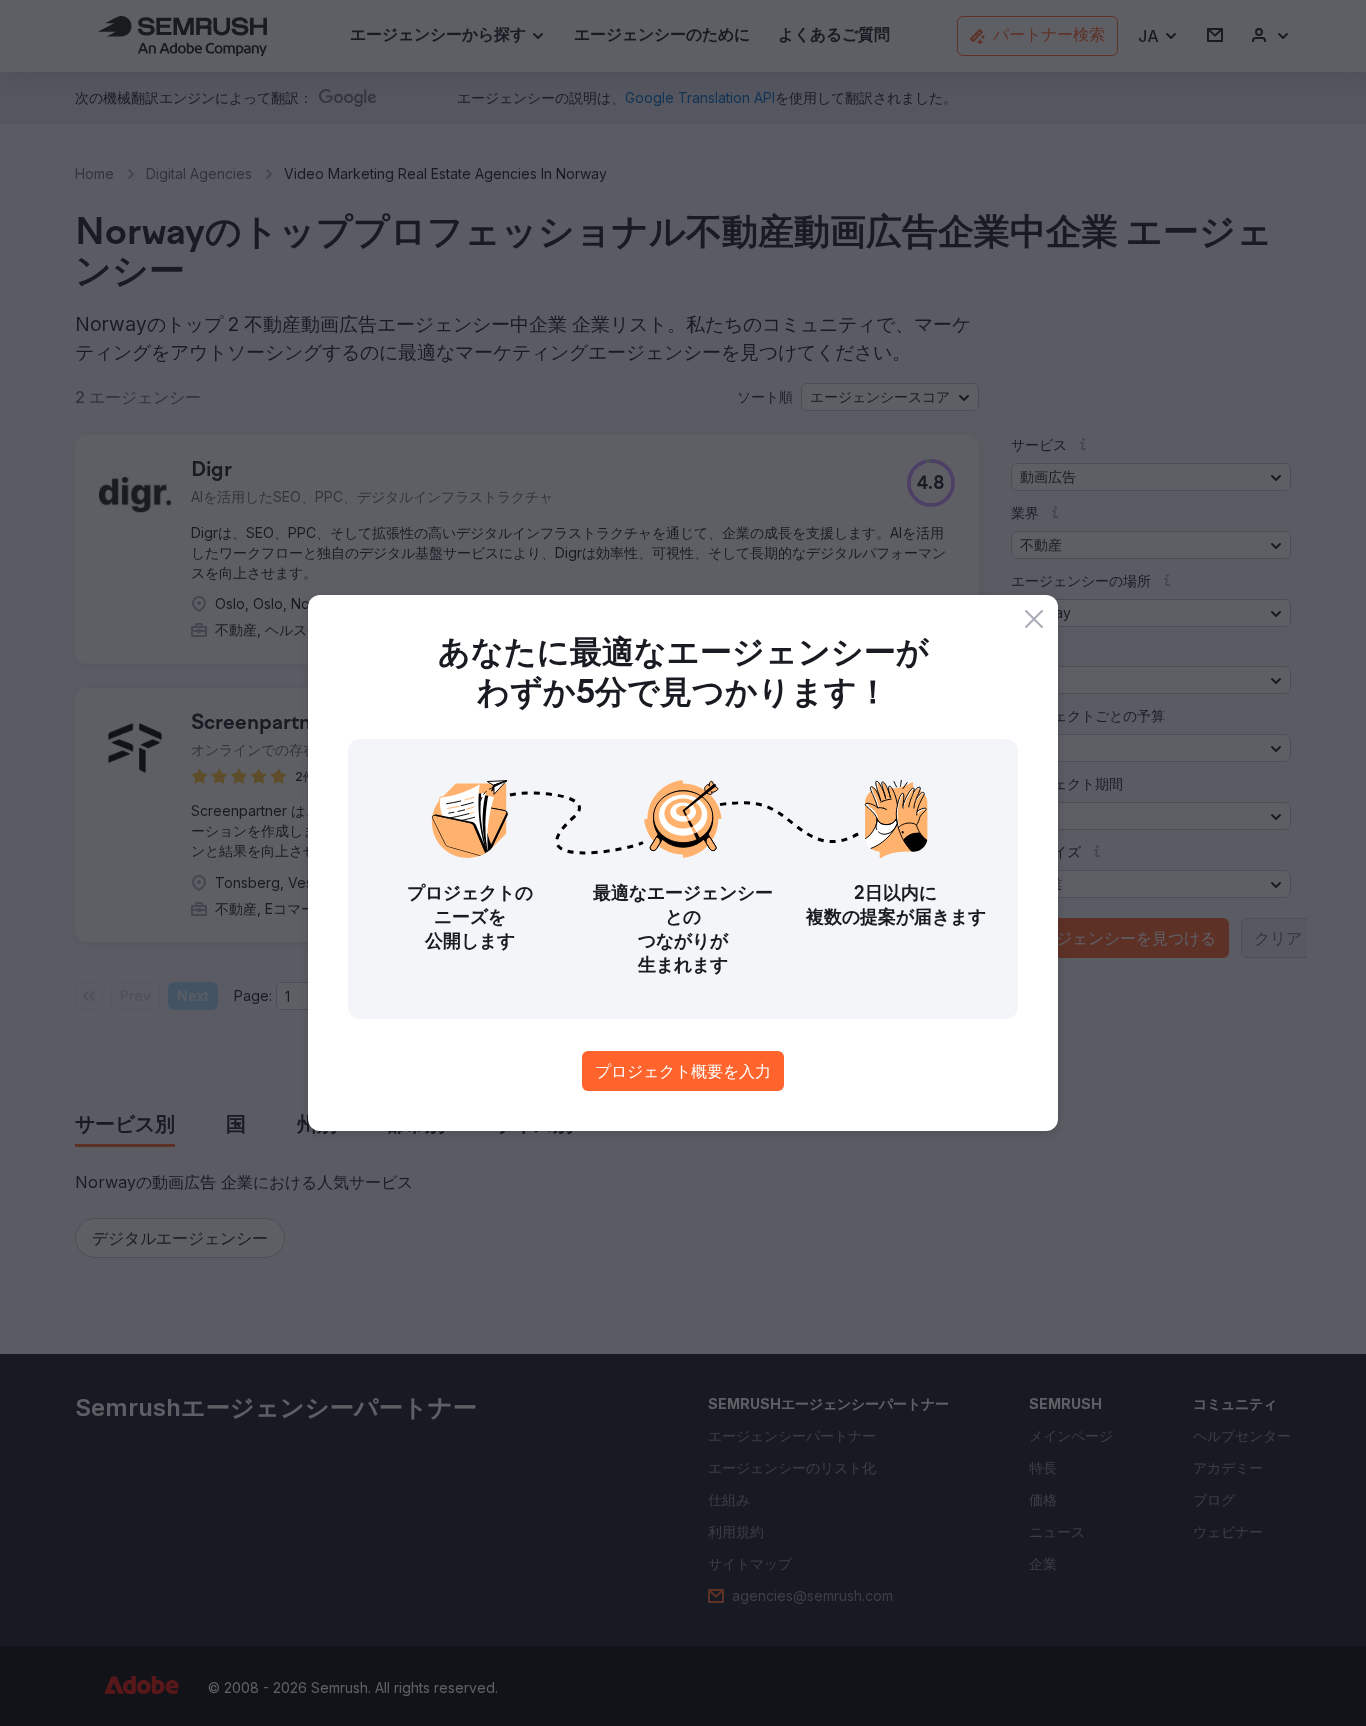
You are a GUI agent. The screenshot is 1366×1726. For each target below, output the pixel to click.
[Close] (1034, 619)
